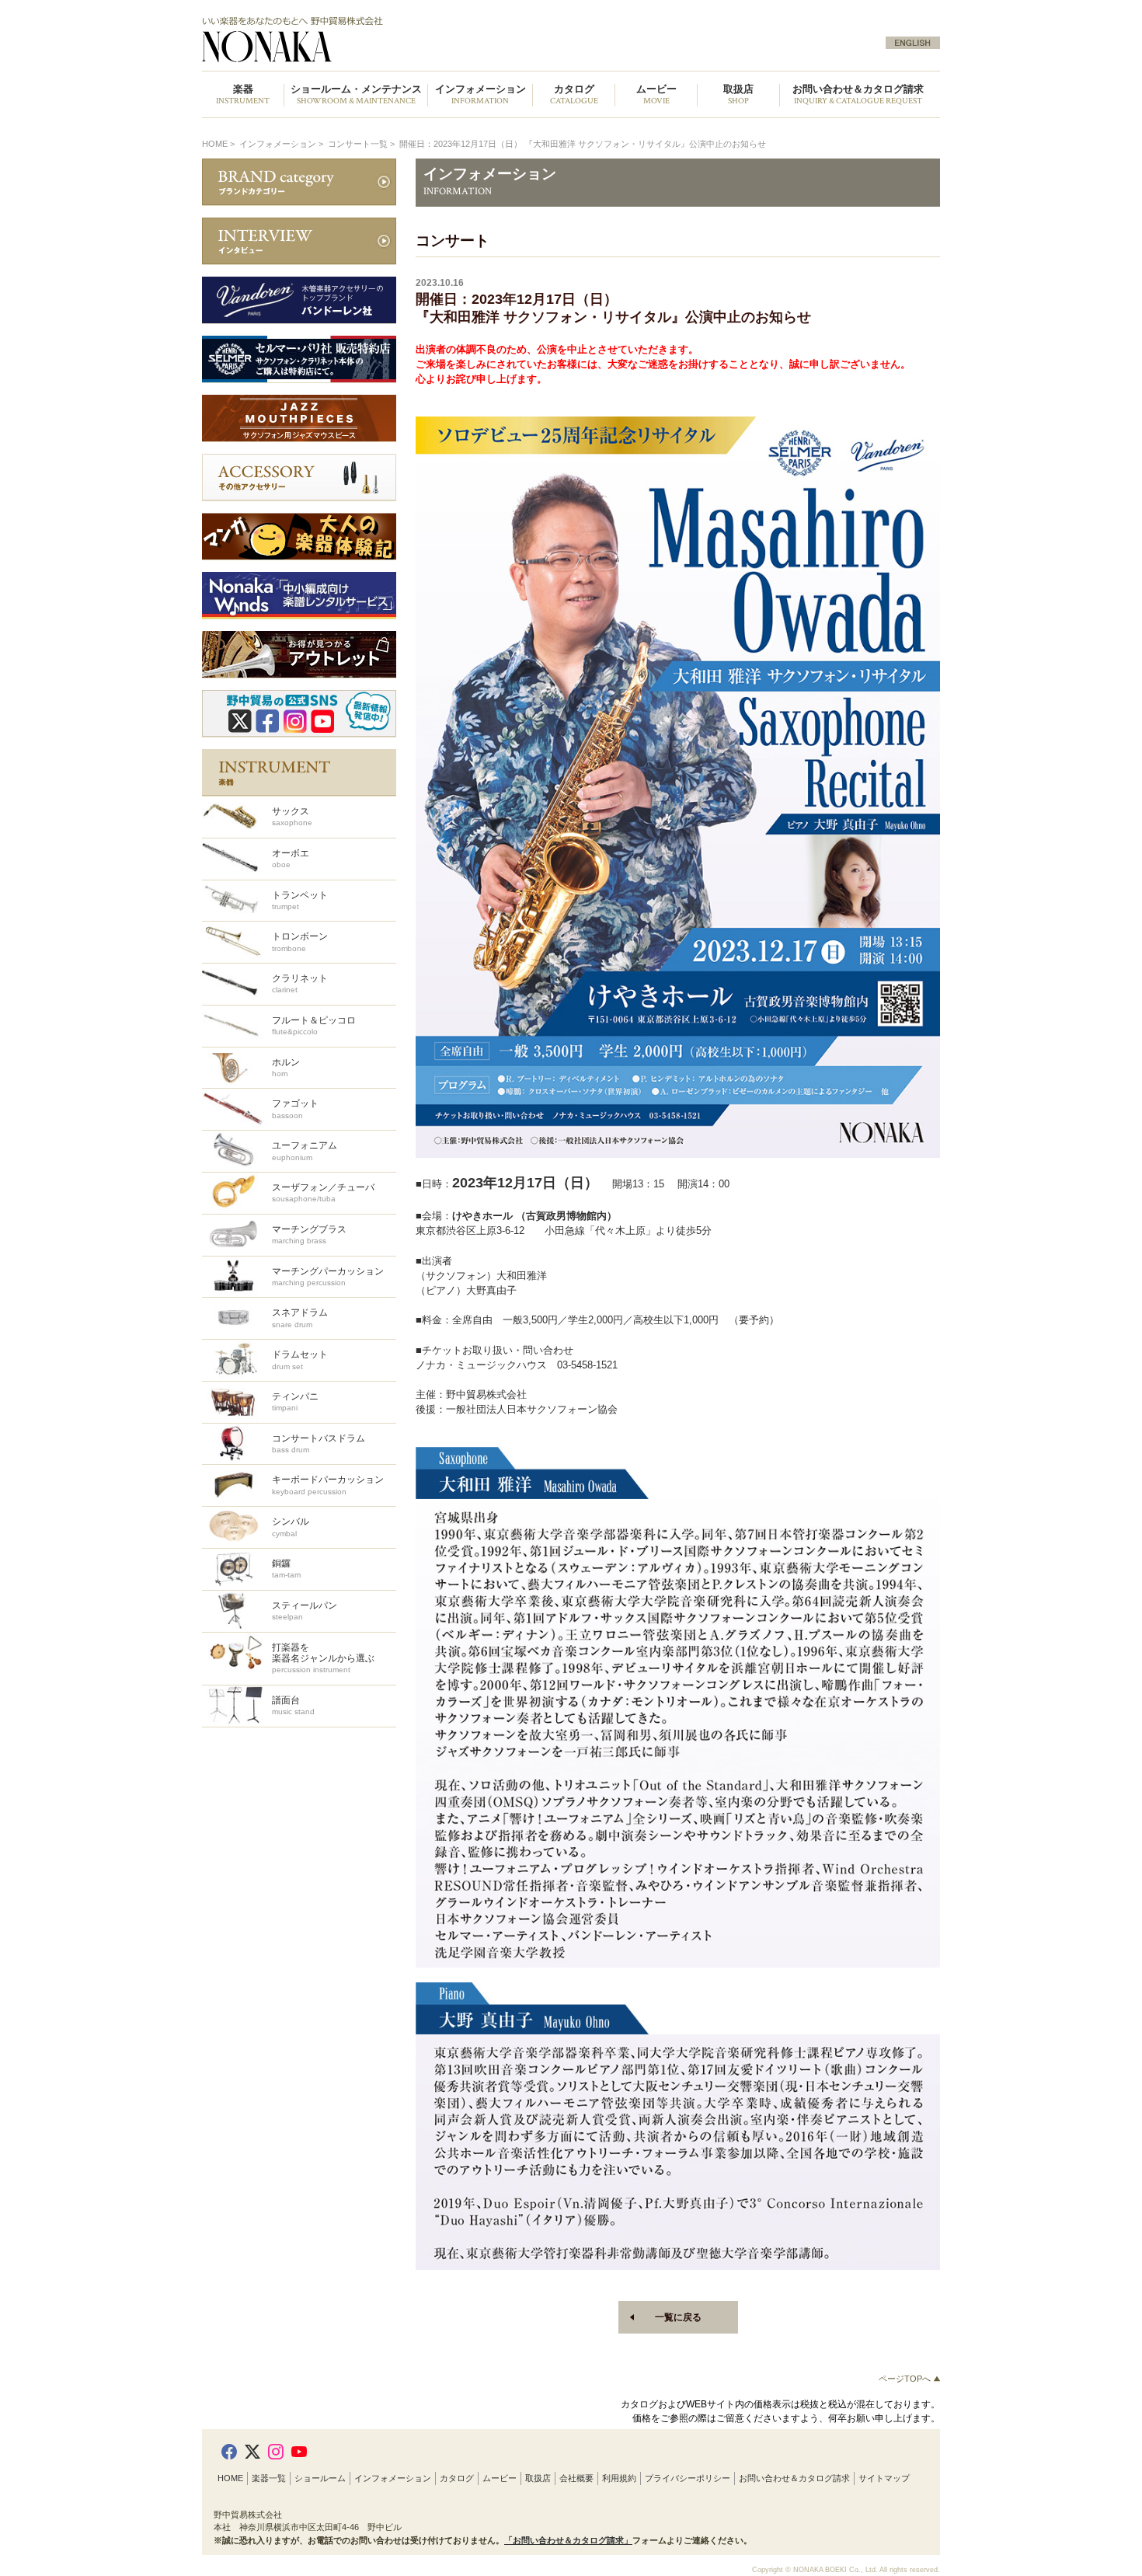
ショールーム (320, 2478)
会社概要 (576, 2478)
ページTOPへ (906, 2379)
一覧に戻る (678, 2317)
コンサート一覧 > (362, 144)
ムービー (500, 2478)
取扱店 (538, 2478)
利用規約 (619, 2478)
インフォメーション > (282, 144)
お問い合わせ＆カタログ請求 (858, 95)
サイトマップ (884, 2478)
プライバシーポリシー (688, 2478)
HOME (215, 144)
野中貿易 (379, 40)
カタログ (457, 2478)
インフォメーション (393, 2478)
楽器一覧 (269, 2478)
